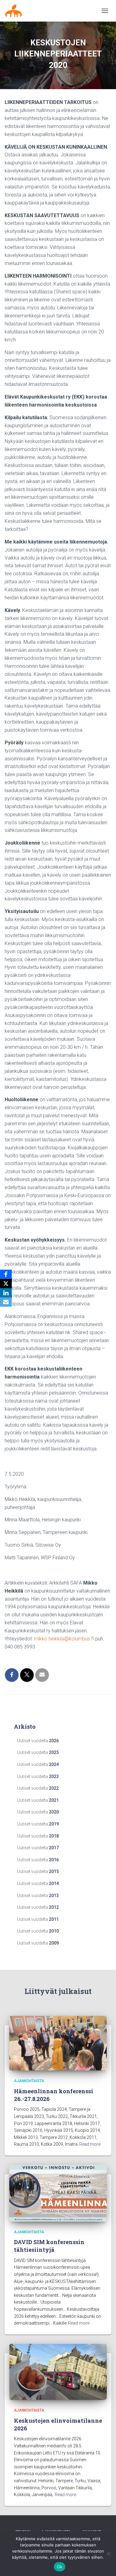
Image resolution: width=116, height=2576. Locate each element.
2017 (54, 1848)
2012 (54, 1907)
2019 (54, 1824)
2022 (54, 1788)
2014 (54, 1883)
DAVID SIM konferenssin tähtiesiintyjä (49, 2246)
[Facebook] (6, 1274)
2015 (54, 1871)
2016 (54, 1860)
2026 (54, 1741)
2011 (54, 1919)
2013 (54, 1896)
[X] (6, 1284)
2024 (54, 1764)
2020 (54, 1812)
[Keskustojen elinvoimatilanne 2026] (58, 2371)
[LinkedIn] (6, 1293)
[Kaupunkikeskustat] (16, 11)
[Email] (6, 1302)
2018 (54, 1836)
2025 (54, 1752)
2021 (54, 1800)
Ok (60, 2567)
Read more (90, 2144)
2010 (54, 1931)
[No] (108, 2553)
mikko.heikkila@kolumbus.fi (64, 1639)
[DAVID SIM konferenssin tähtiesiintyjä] (58, 2193)
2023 (54, 1776)
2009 (54, 1943)
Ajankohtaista (29, 2081)
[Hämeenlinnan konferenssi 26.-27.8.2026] (58, 2043)
